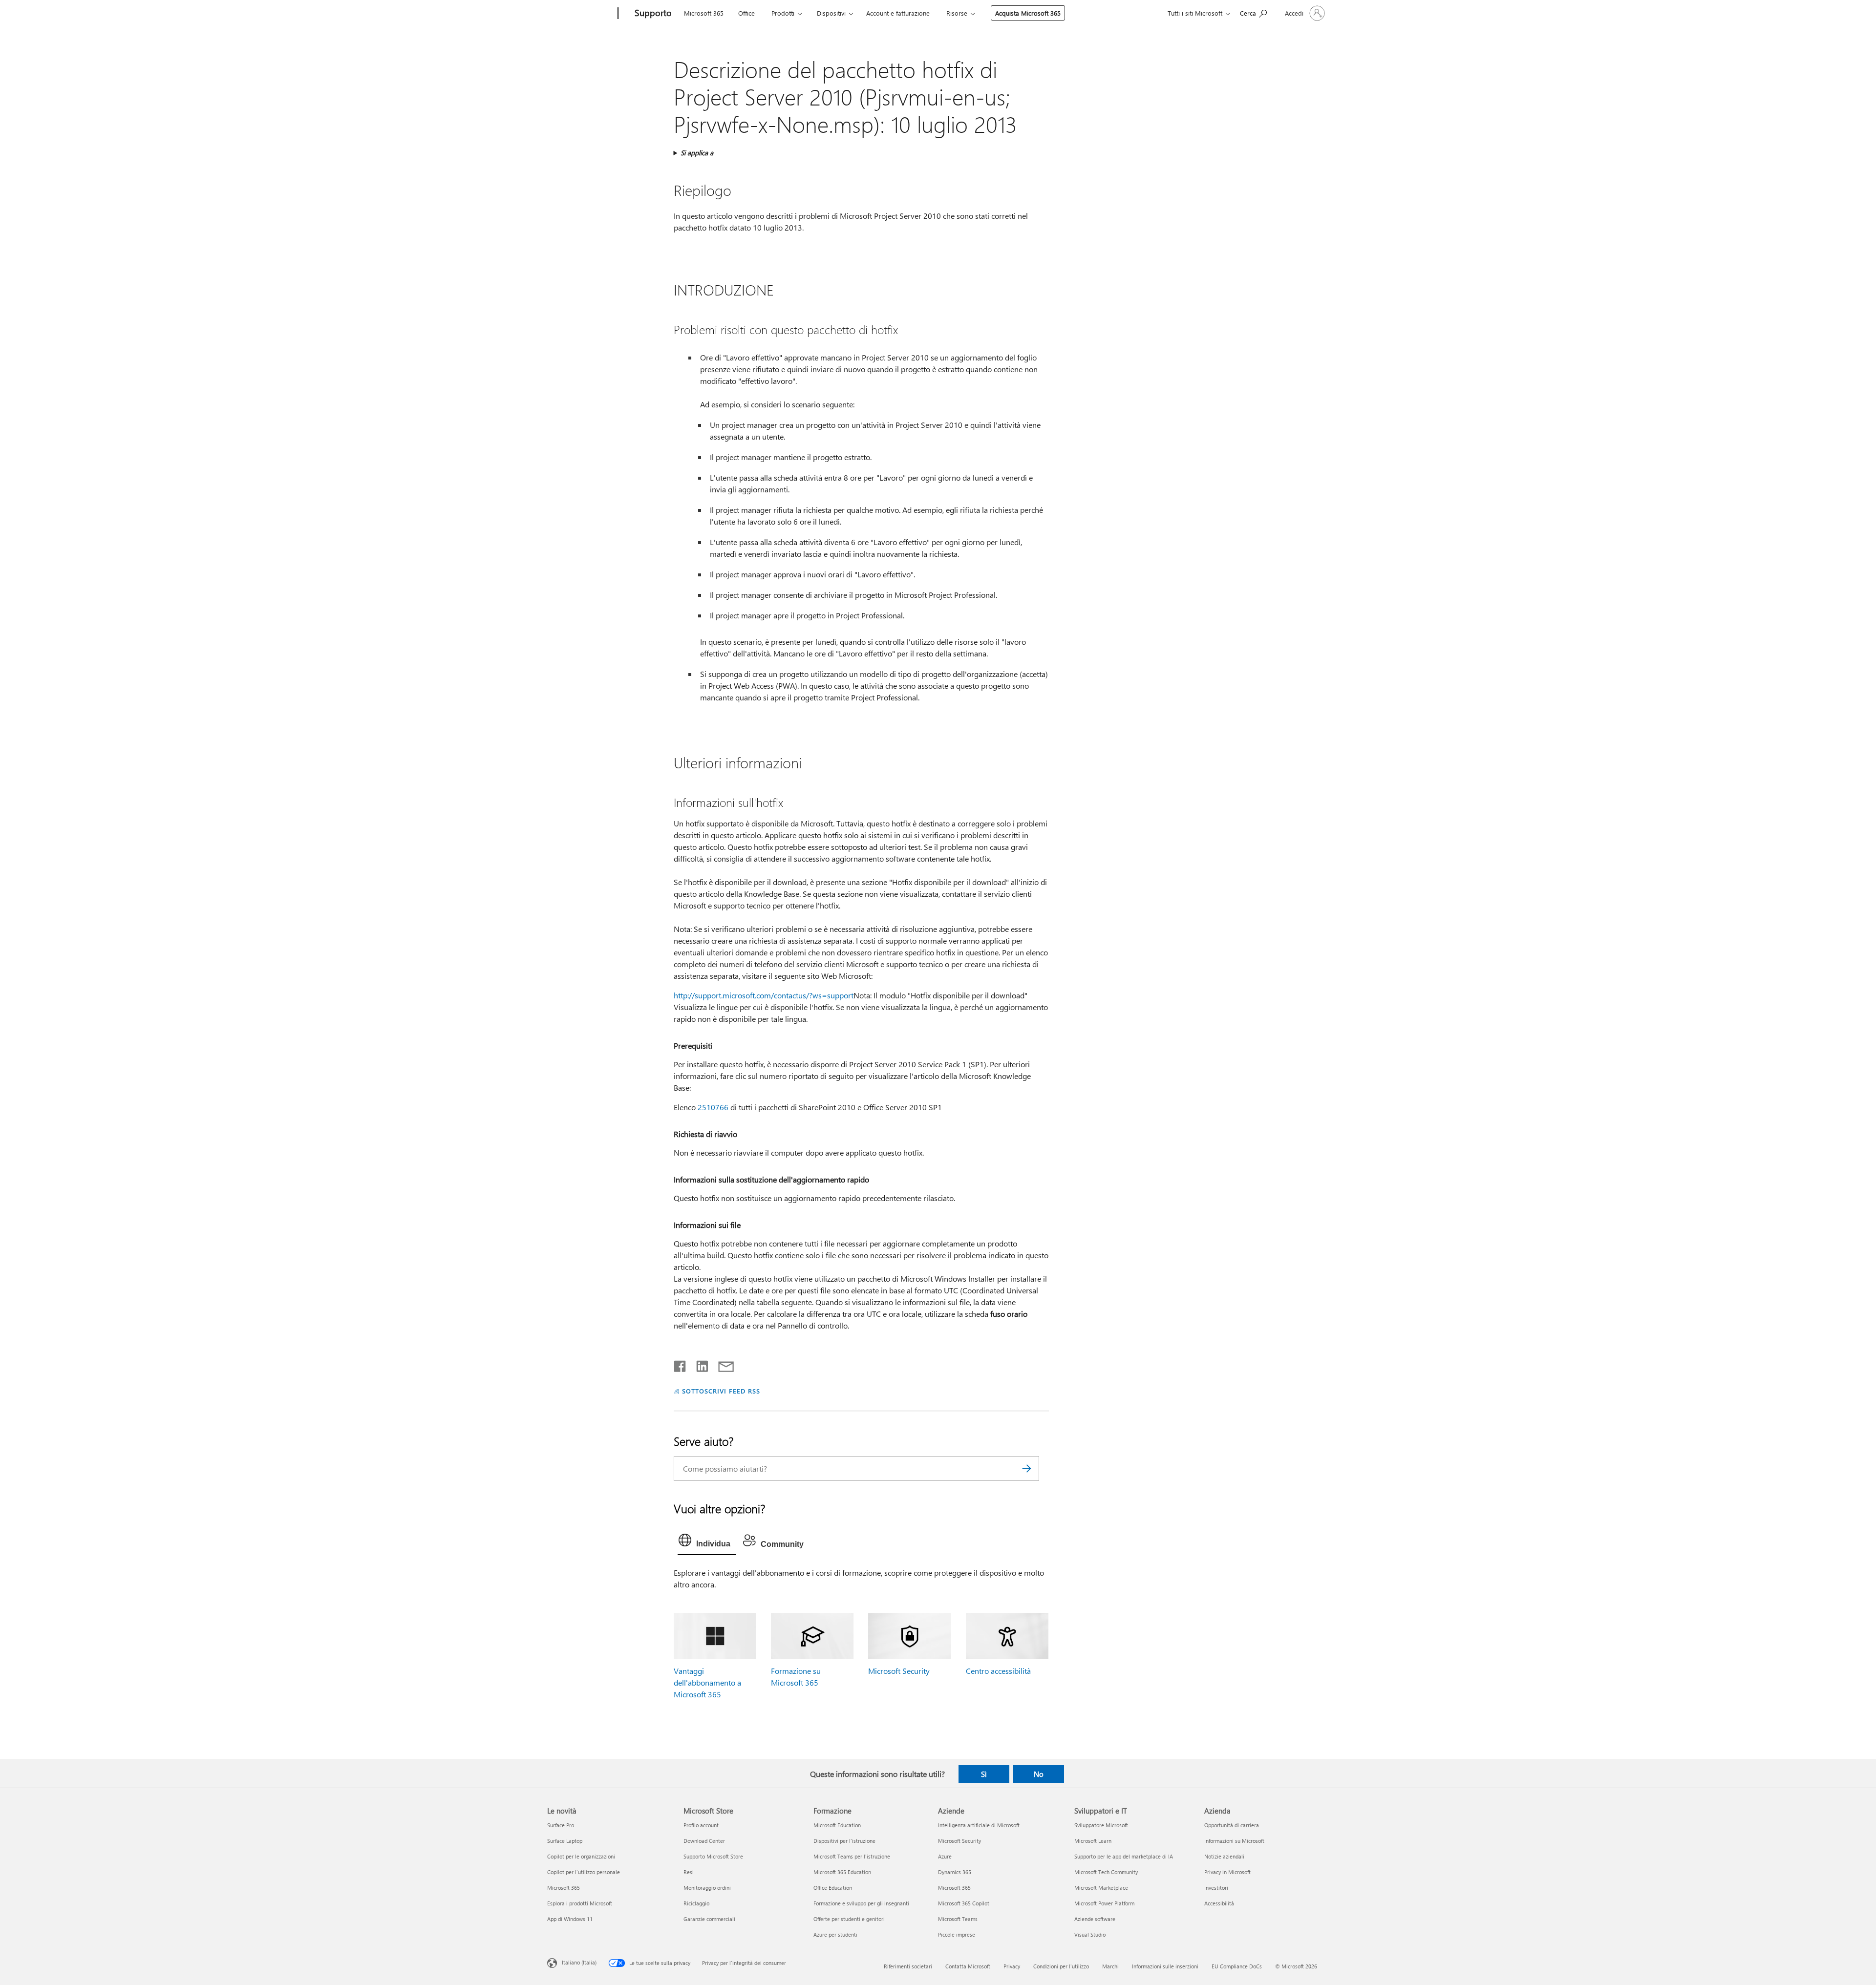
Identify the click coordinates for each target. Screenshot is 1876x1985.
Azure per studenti (835, 1934)
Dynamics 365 (955, 1872)
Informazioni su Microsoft (1234, 1841)
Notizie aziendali (1224, 1856)
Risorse (957, 13)
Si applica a (697, 153)
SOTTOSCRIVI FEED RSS (721, 1391)
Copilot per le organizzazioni (581, 1856)
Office (746, 13)
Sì (984, 1774)
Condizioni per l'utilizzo (1061, 1966)
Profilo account (701, 1825)
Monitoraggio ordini (707, 1888)
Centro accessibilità (998, 1671)
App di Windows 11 (570, 1919)
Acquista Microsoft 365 (1028, 13)
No (1039, 1774)
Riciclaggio (696, 1903)
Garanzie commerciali (709, 1919)
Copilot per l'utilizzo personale (584, 1872)
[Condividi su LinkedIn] (698, 1364)
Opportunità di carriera (1232, 1825)
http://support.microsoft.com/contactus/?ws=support (764, 995)
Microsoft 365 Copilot (964, 1903)
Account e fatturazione (898, 13)
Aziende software (1095, 1919)
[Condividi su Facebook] (681, 1364)
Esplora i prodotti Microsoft (580, 1903)
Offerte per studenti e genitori (849, 1919)
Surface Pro (561, 1825)
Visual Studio (1090, 1934)
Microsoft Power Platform (1104, 1903)
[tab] (707, 1542)
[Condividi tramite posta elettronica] (722, 1364)
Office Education (833, 1888)
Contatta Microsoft (968, 1966)
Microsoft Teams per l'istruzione (852, 1856)
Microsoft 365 (704, 13)
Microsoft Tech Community (1106, 1872)
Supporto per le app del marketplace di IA (1124, 1856)
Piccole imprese (957, 1934)
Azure (945, 1856)
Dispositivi (831, 13)
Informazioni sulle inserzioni (1165, 1966)
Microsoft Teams (958, 1919)
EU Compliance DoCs (1237, 1966)
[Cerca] (1027, 1468)
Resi (689, 1872)
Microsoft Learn (1093, 1841)
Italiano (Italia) (579, 1962)
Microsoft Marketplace (1101, 1888)
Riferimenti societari (908, 1966)
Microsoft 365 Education (842, 1872)
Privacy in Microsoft (1227, 1872)
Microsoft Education (837, 1825)
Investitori (1216, 1888)
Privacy (1012, 1966)
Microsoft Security (899, 1671)
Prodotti (783, 13)
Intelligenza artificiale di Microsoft (979, 1825)
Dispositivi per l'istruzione (844, 1841)
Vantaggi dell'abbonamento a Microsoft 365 (707, 1682)
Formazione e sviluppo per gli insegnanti (861, 1903)
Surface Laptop (565, 1841)
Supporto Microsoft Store (713, 1856)
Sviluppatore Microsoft (1101, 1825)
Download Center (704, 1841)
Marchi (1110, 1966)
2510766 (713, 1107)
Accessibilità (1219, 1903)
